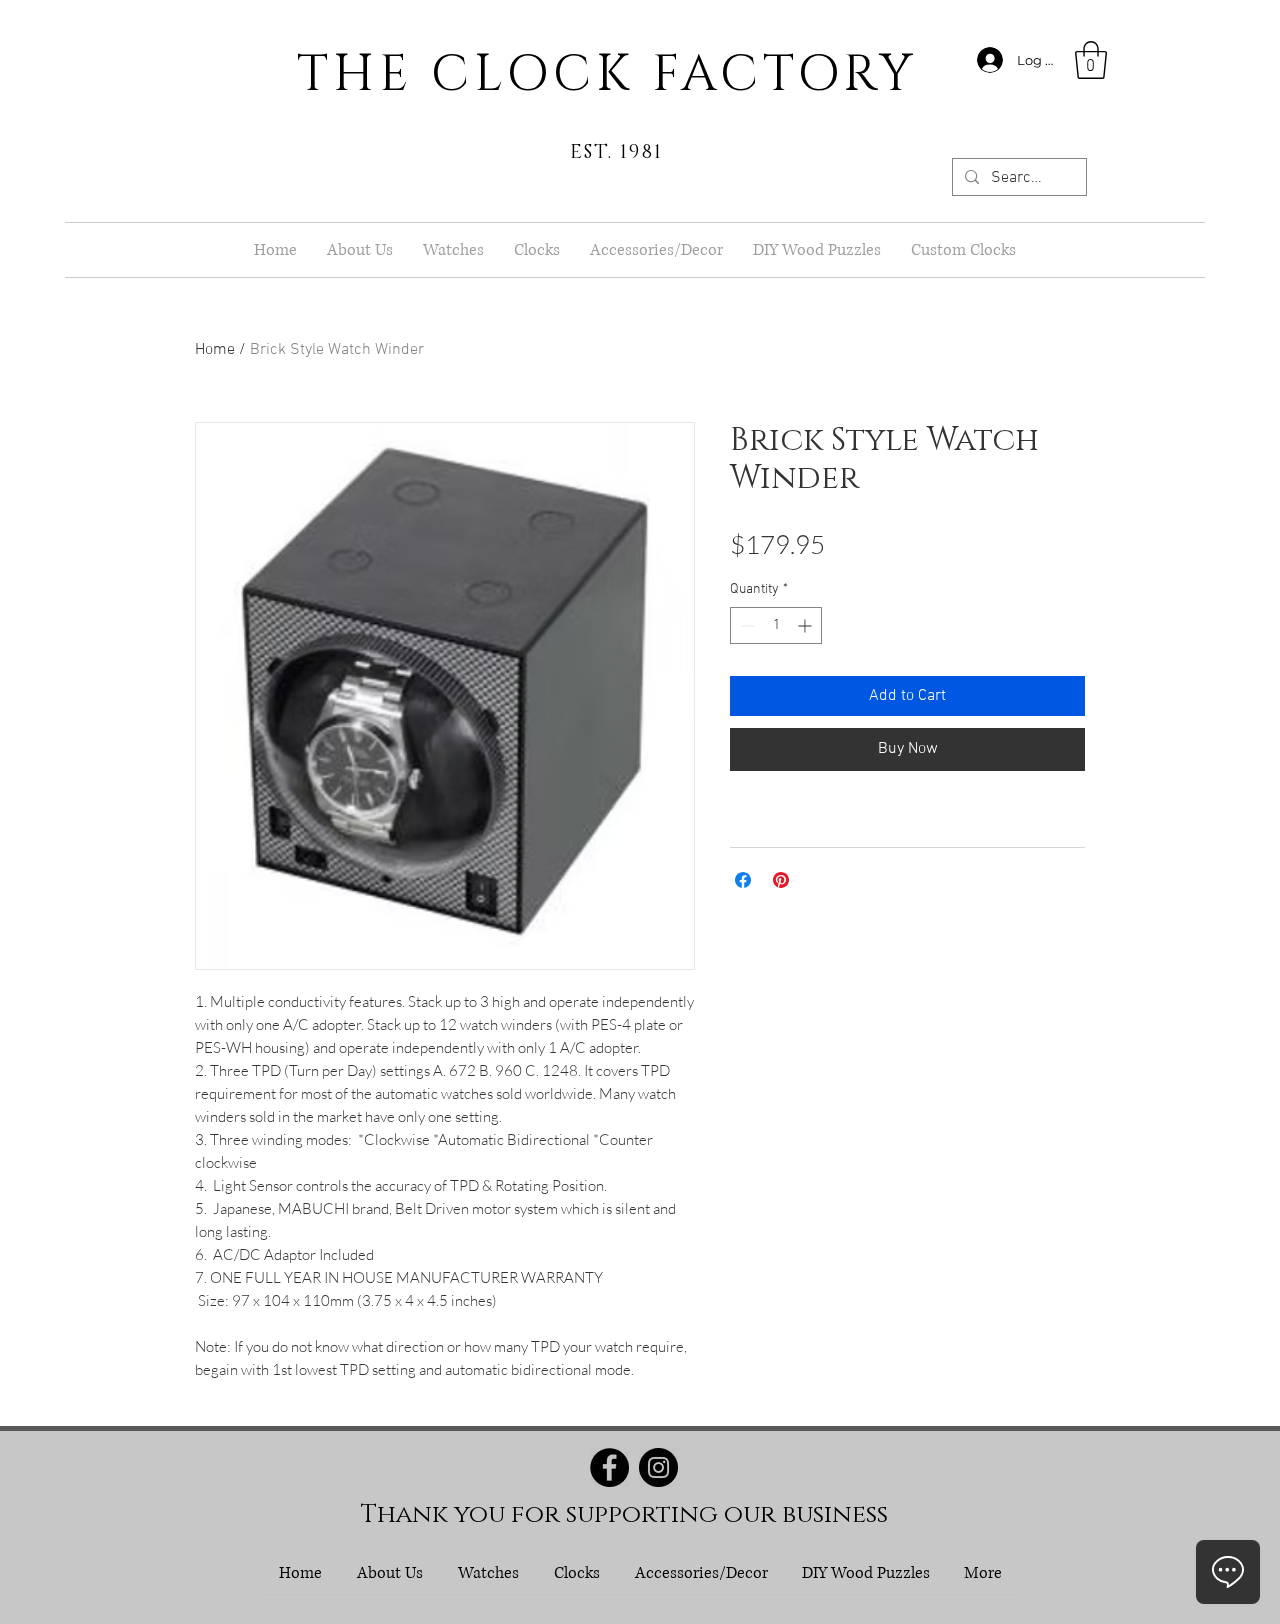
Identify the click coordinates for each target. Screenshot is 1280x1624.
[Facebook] (609, 1467)
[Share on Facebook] (743, 880)
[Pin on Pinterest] (781, 880)
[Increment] (806, 625)
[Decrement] (745, 625)
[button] (1091, 60)
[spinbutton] (776, 625)
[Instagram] (658, 1467)
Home (215, 350)
